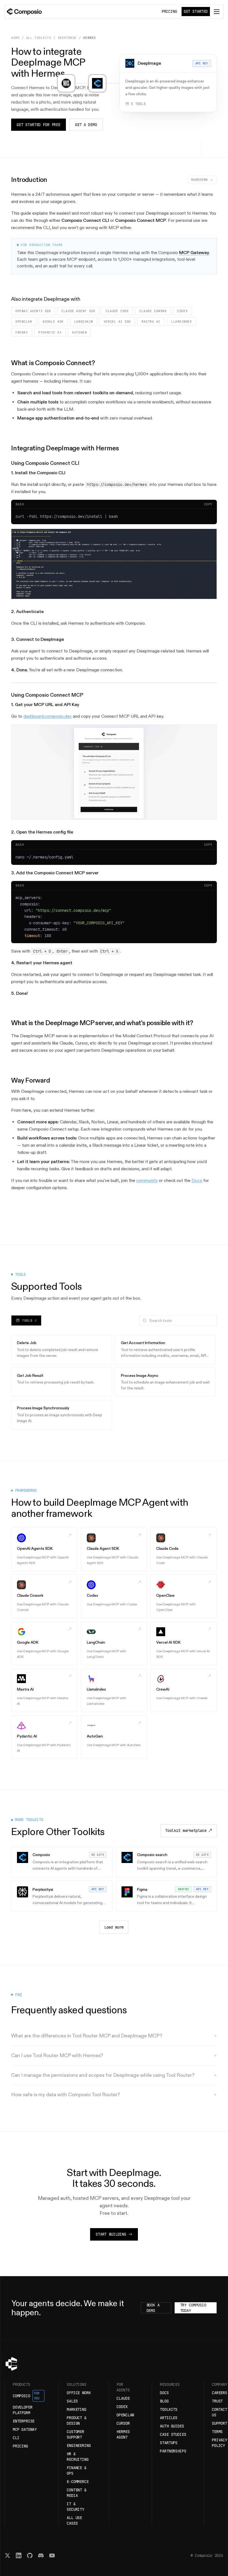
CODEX (122, 2407)
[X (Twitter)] (8, 2555)
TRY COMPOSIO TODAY (193, 2308)
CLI (16, 2438)
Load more (114, 1927)
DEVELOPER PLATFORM (23, 2410)
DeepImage (67, 38)
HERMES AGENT (123, 2434)
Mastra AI (151, 322)
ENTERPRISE (24, 2421)
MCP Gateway (194, 253)
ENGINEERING (79, 2446)
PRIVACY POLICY (220, 2443)
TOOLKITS (169, 2409)
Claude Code (117, 311)
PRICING (169, 11)
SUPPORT (220, 2423)
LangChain (84, 322)
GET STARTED (196, 11)
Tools (29, 1320)
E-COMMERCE (78, 2482)
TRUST (217, 2401)
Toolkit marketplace (186, 1831)
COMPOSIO (26, 2396)
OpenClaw (24, 322)
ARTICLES (169, 2418)
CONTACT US (220, 2412)
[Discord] (41, 2555)
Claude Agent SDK (78, 311)
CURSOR (123, 2423)
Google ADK (53, 322)
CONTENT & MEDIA (77, 2493)
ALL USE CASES (74, 2520)
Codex (182, 311)
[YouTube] (52, 2555)
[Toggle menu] (217, 12)
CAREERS (220, 2393)
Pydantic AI (50, 332)
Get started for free (39, 125)
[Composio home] (24, 12)
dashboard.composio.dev (48, 716)
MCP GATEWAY (25, 2429)
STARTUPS (169, 2443)
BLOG (164, 2401)
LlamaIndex (182, 322)
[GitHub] (30, 2555)
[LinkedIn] (19, 2555)
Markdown (199, 180)
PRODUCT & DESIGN (77, 2421)
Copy (208, 504)
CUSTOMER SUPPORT (75, 2434)
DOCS (164, 2393)
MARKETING (77, 2409)
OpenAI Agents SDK (33, 311)
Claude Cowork (153, 311)
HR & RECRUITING (78, 2457)
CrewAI (22, 332)
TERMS (217, 2432)
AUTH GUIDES (172, 2426)
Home (15, 38)
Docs (197, 1180)
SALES (72, 2401)
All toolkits (39, 38)
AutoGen (79, 332)
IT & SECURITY (75, 2507)
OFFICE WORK (79, 2393)
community (147, 1180)
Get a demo (86, 125)
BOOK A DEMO (153, 2308)
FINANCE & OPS (77, 2470)
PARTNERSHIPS (173, 2451)
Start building (111, 2234)
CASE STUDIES (173, 2434)
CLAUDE (123, 2398)
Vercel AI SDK (117, 322)
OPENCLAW (125, 2415)
